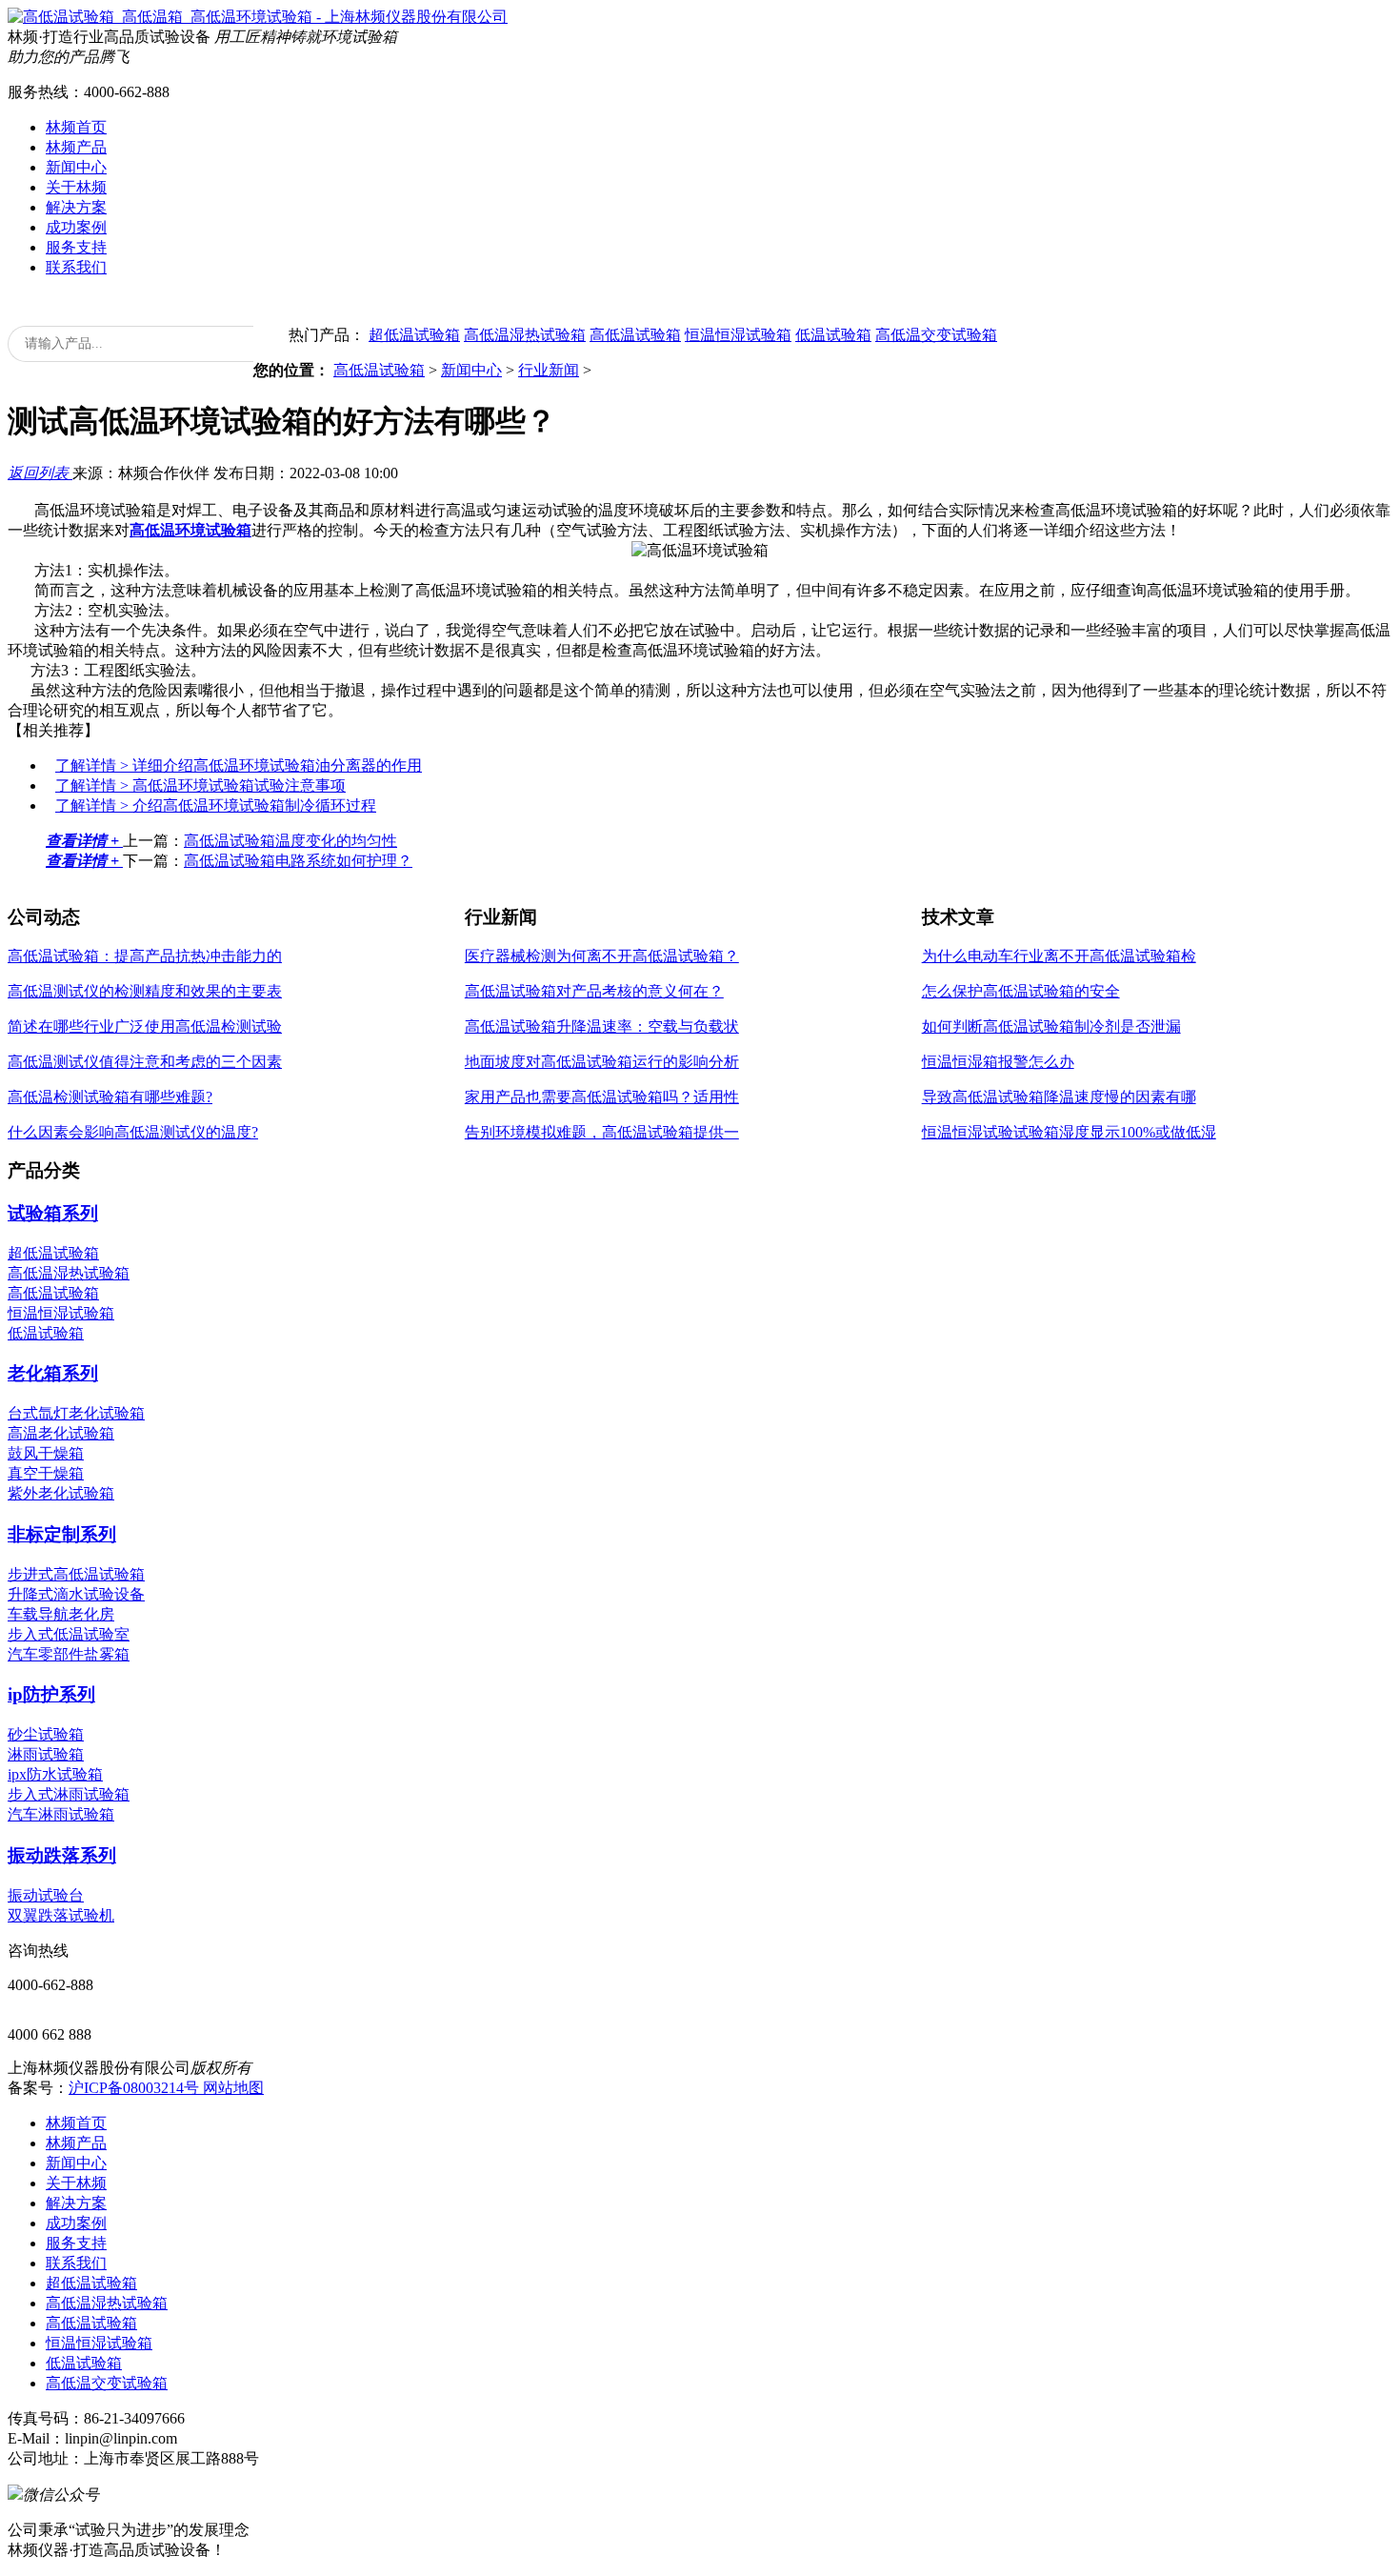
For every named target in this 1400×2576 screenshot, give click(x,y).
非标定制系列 (62, 1534)
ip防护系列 (51, 1694)
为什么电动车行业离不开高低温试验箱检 (1059, 956)
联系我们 (76, 267)
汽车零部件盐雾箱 (69, 1654)
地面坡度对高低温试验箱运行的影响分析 (602, 1062)
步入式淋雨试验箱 (69, 1794)
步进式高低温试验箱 (76, 1574)
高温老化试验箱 (61, 1433)
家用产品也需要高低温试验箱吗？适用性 (602, 1097)
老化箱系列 (53, 1373)
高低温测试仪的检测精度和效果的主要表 (145, 991)
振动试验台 (46, 1895)
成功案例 (76, 227)
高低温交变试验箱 (936, 335)
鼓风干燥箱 (46, 1453)
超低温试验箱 (414, 335)
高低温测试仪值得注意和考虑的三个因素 (145, 1062)
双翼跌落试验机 (61, 1915)
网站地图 (233, 2088)
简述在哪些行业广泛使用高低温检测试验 (145, 1026)
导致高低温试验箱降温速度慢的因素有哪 (1059, 1097)
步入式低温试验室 (69, 1634)
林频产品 (76, 147)
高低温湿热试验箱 (525, 335)
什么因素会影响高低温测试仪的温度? (133, 1132)
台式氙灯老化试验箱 (76, 1413)
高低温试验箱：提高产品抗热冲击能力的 (145, 956)
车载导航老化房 (61, 1614)
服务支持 (76, 247)
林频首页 (76, 127)
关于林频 (76, 187)
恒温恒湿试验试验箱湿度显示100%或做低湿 (1069, 1132)
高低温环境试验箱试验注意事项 (200, 785)
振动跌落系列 (62, 1855)
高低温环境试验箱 (190, 530)
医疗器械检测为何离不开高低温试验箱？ (602, 956)
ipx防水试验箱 (55, 1774)
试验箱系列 (53, 1213)
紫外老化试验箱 (61, 1493)
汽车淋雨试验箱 (61, 1814)
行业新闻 (549, 370)
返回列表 (40, 473)
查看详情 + (84, 841)
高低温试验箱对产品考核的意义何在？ (594, 991)
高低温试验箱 (635, 335)
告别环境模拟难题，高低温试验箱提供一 (602, 1132)
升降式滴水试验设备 (76, 1594)
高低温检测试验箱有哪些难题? (110, 1097)
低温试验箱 (833, 335)
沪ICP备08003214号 (136, 2088)
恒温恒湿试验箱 (738, 335)
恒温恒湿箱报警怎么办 (998, 1062)
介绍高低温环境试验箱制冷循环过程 (216, 805)
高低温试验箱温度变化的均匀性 (290, 841)
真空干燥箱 (46, 1473)
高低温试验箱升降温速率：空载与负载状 (602, 1026)
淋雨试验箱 (46, 1754)
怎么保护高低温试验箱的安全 (1021, 991)
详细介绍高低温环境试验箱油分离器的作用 (239, 765)
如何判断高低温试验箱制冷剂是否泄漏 (1051, 1026)
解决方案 (76, 207)
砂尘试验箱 (46, 1734)
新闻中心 (76, 167)
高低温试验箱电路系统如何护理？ (298, 861)
